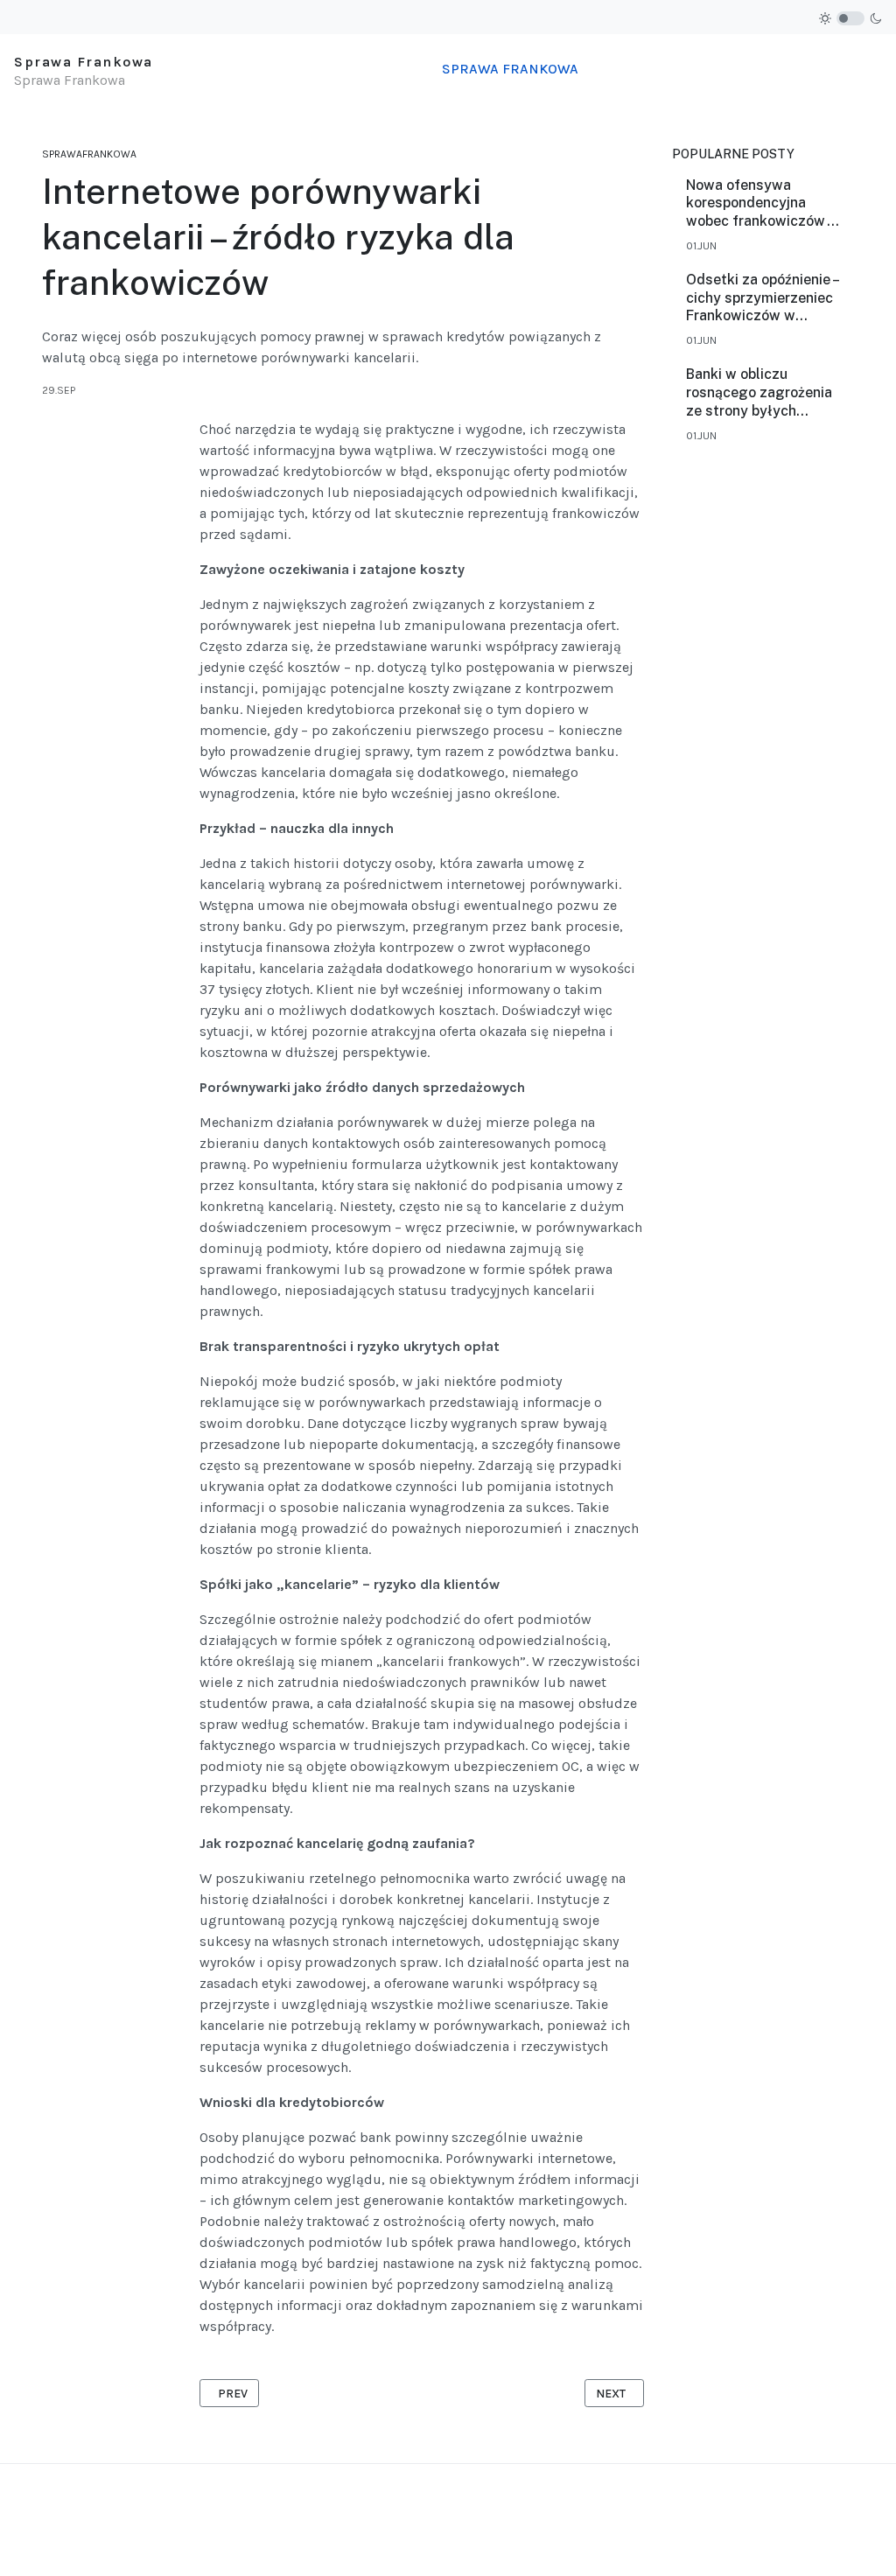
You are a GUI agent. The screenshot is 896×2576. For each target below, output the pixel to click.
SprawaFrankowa (89, 154)
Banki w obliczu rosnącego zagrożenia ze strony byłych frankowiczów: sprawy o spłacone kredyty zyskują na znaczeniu (760, 393)
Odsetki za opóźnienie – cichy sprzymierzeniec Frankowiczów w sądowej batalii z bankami (762, 298)
